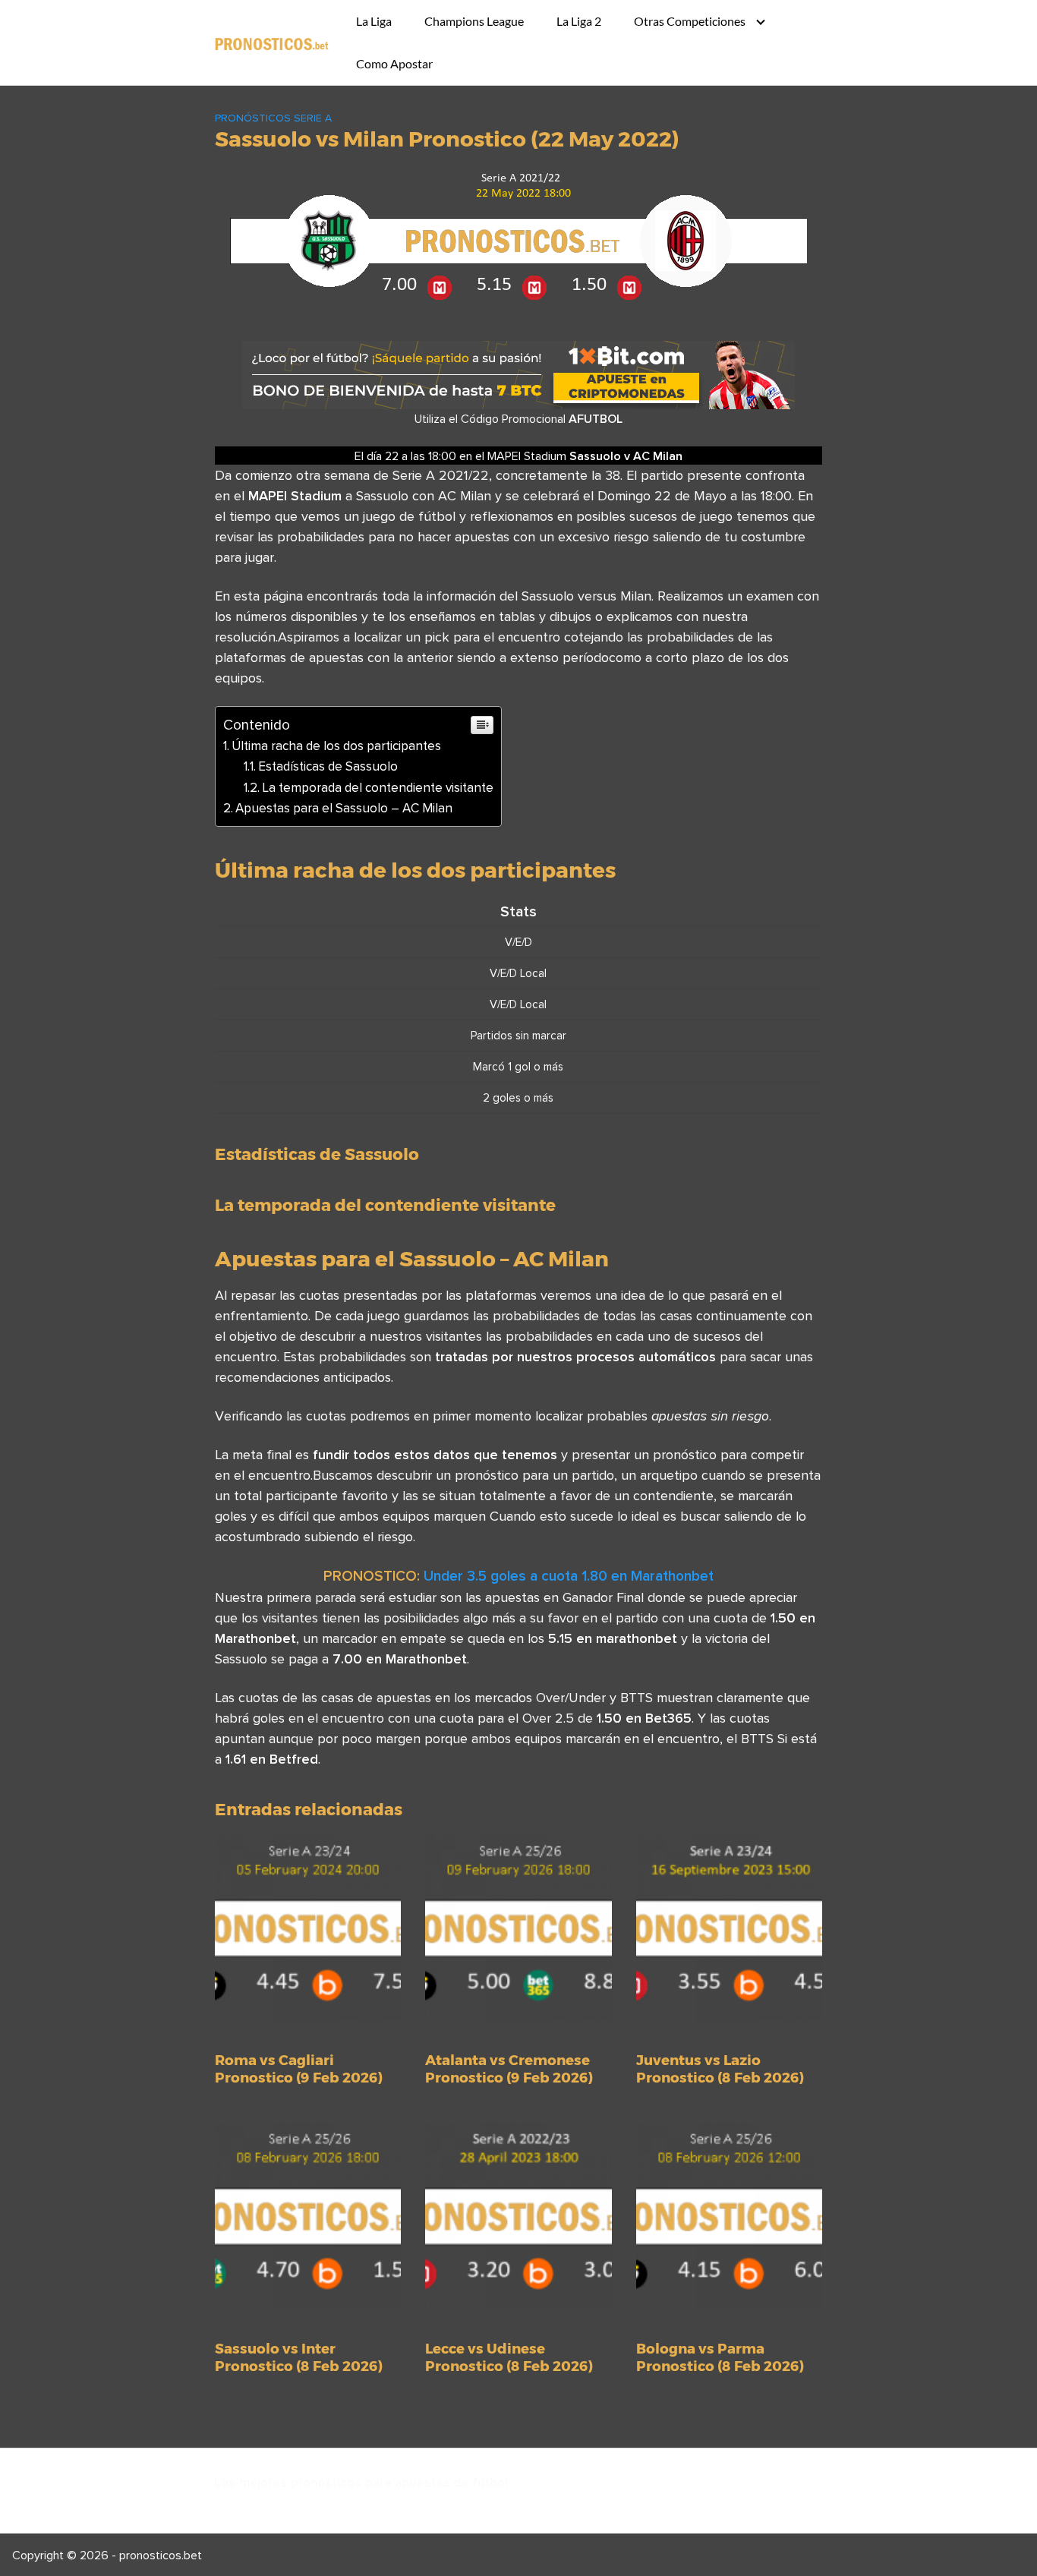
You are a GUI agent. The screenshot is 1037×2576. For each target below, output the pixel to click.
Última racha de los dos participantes (336, 746)
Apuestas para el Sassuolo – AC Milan (344, 808)
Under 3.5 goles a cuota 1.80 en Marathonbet (569, 1575)
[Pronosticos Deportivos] (272, 43)
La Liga (374, 21)
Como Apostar (394, 63)
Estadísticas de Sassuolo (328, 766)
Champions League (474, 21)
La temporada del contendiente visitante (378, 787)
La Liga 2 (579, 21)
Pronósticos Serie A (273, 118)
